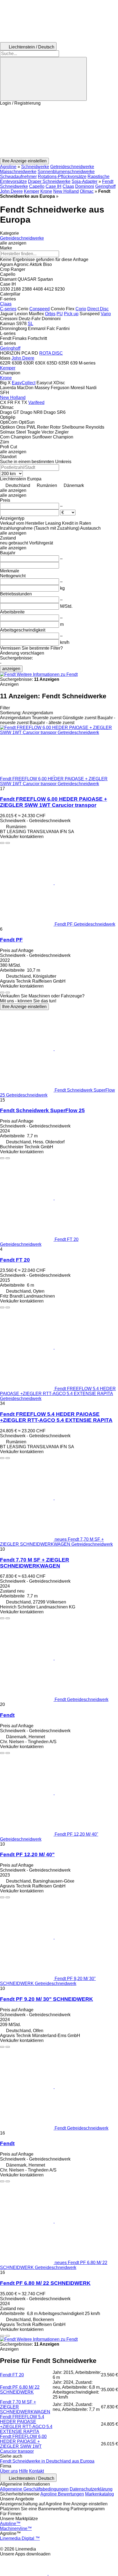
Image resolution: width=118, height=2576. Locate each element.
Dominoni (85, 186)
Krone (46, 191)
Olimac (87, 191)
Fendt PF (11, 940)
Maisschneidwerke (18, 172)
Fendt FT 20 (15, 1260)
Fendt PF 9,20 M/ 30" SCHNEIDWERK (47, 1999)
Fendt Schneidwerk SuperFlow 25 (42, 1110)
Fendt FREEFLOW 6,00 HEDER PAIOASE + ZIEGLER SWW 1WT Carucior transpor (54, 802)
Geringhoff (105, 186)
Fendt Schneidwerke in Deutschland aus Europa (47, 2461)
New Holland (66, 191)
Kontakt (36, 2471)
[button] (59, 132)
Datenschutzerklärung (91, 2489)
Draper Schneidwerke (49, 181)
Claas (68, 186)
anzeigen (11, 669)
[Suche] (43, 79)
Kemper (32, 191)
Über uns (9, 2471)
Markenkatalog (99, 2494)
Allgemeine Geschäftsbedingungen (34, 2489)
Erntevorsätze (13, 181)
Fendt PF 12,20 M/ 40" (27, 1854)
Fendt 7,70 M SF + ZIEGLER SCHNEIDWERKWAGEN (35, 1563)
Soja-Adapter (85, 181)
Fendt (7, 1715)
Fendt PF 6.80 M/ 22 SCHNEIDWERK (45, 2283)
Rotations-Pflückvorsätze (62, 177)
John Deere (11, 191)
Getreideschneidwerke (72, 167)
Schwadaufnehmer (18, 177)
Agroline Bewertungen (62, 2494)
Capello (37, 186)
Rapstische (99, 177)
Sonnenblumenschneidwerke (66, 172)
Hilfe (23, 2471)
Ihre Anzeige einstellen (24, 1007)
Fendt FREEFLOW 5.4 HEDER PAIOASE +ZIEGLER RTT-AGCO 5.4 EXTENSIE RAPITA (56, 1417)
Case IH (54, 186)
